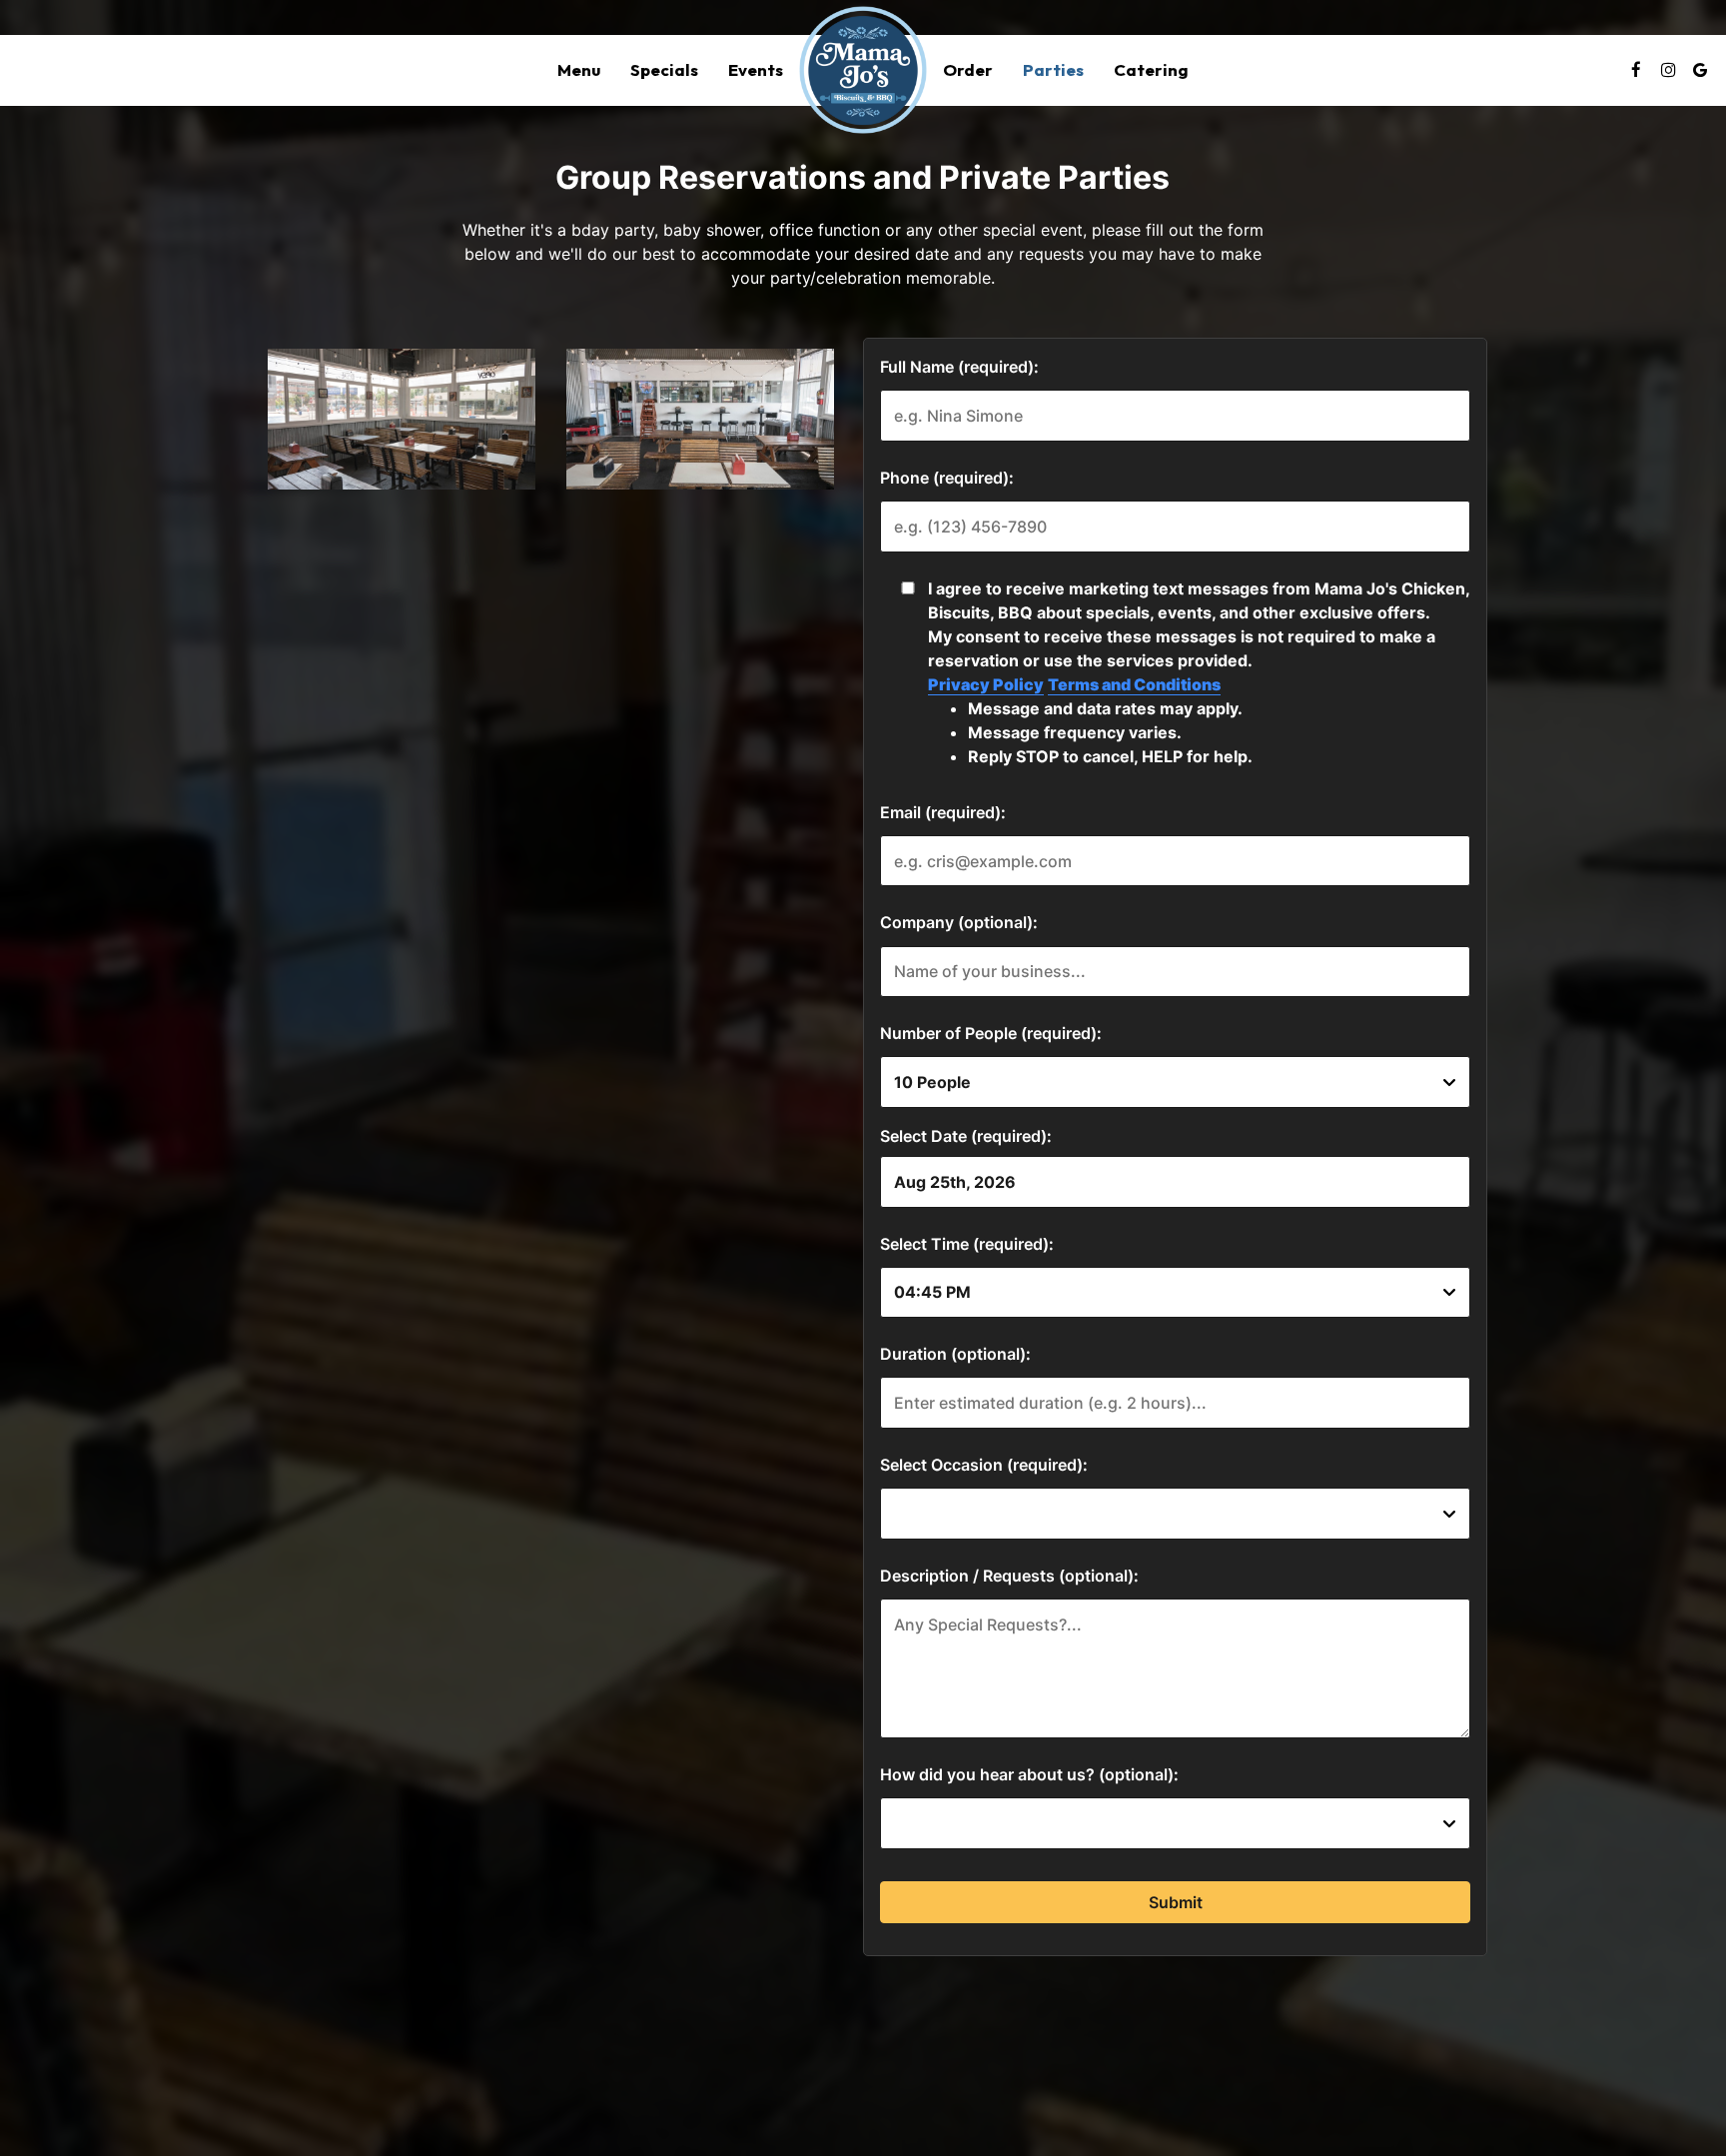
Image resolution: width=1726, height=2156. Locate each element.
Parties (1053, 70)
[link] (863, 70)
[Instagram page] (1668, 70)
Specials (664, 70)
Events (756, 70)
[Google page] (1700, 70)
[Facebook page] (1636, 70)
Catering (1151, 70)
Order (968, 70)
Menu (579, 70)
